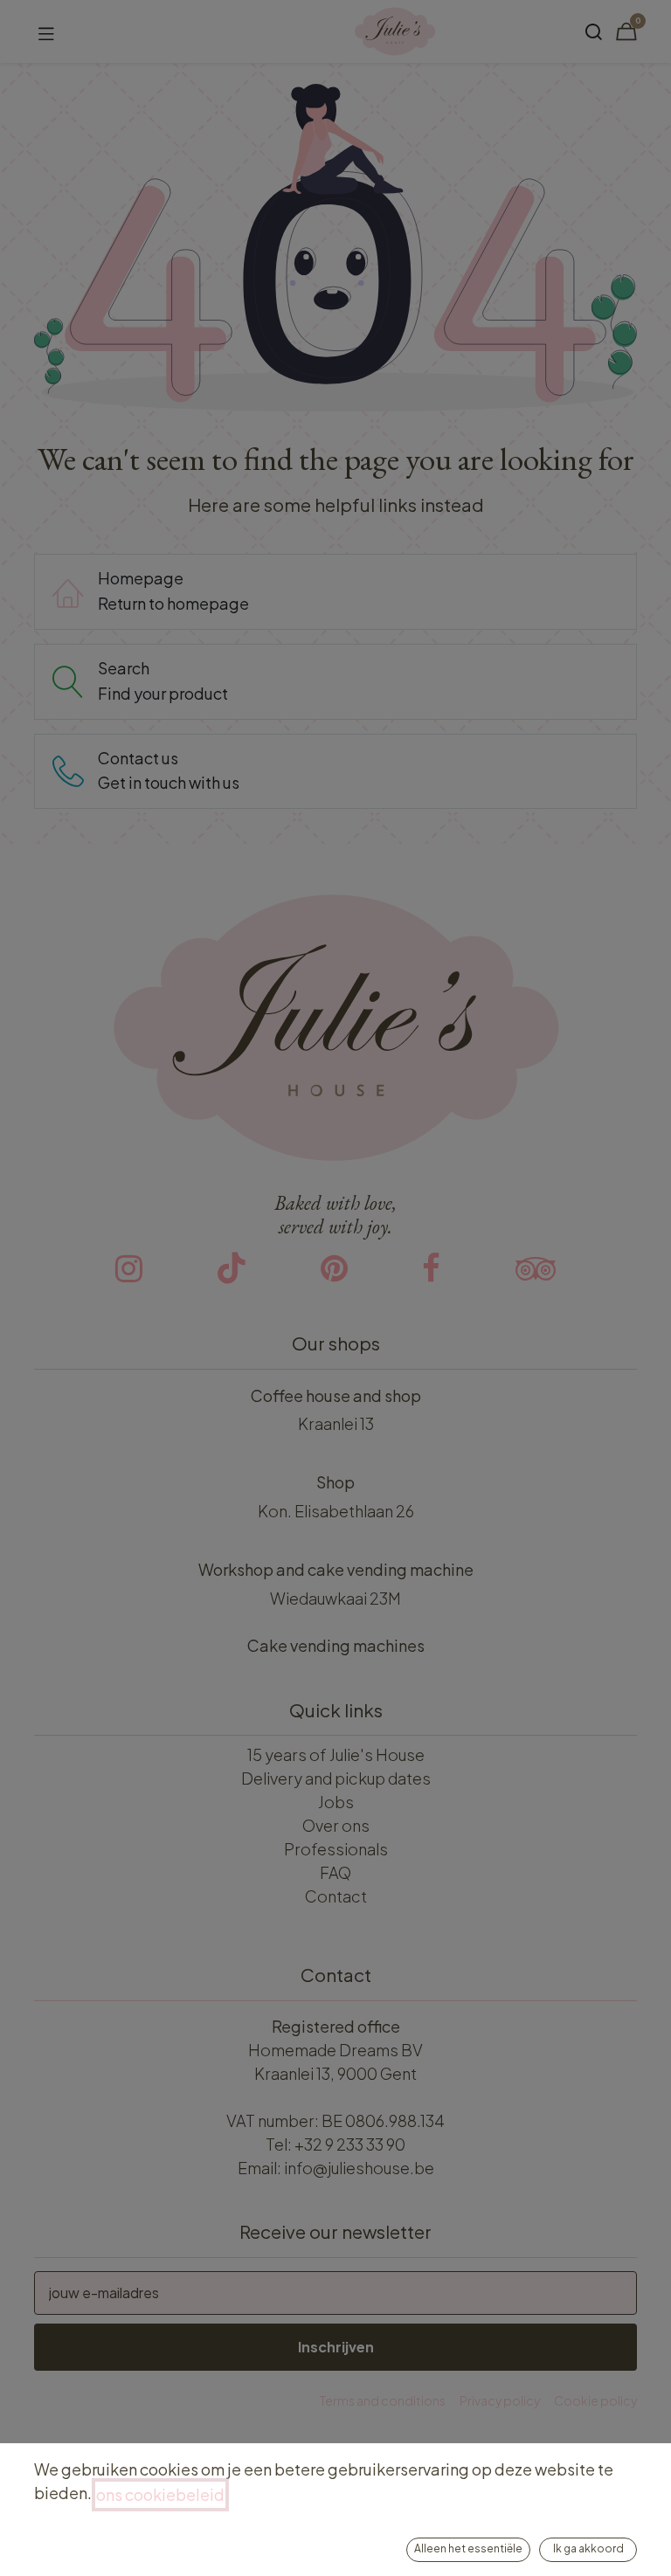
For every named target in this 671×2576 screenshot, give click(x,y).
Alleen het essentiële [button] (468, 2548)
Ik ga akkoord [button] (588, 2548)
